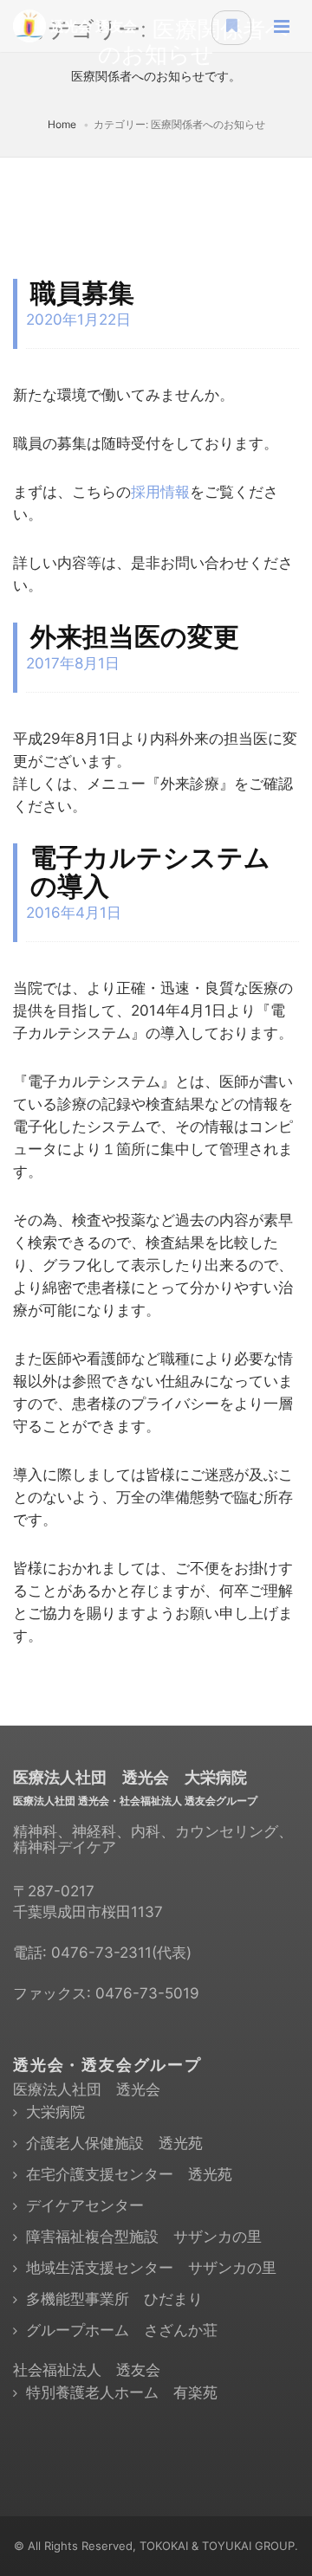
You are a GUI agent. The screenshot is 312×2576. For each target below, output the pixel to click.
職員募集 (82, 293)
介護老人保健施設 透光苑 (114, 2143)
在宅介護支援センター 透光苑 (129, 2174)
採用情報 (160, 492)
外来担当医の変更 (135, 636)
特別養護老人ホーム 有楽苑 (122, 2392)
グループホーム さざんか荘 (122, 2330)
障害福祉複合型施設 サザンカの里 (144, 2237)
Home (62, 124)
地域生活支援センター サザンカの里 (151, 2268)
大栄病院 (55, 2112)
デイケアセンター (85, 2205)
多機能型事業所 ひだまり (114, 2299)
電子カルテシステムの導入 (150, 872)
